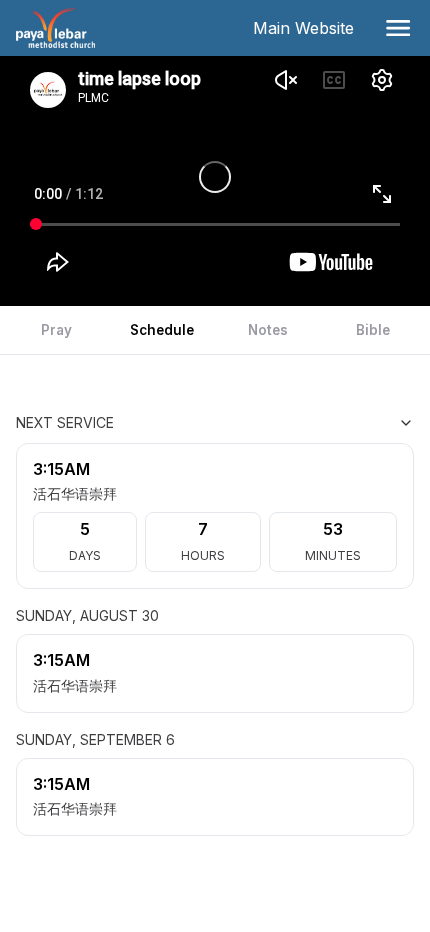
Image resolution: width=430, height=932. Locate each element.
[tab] (57, 330)
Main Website (307, 28)
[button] (398, 28)
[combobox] (314, 423)
